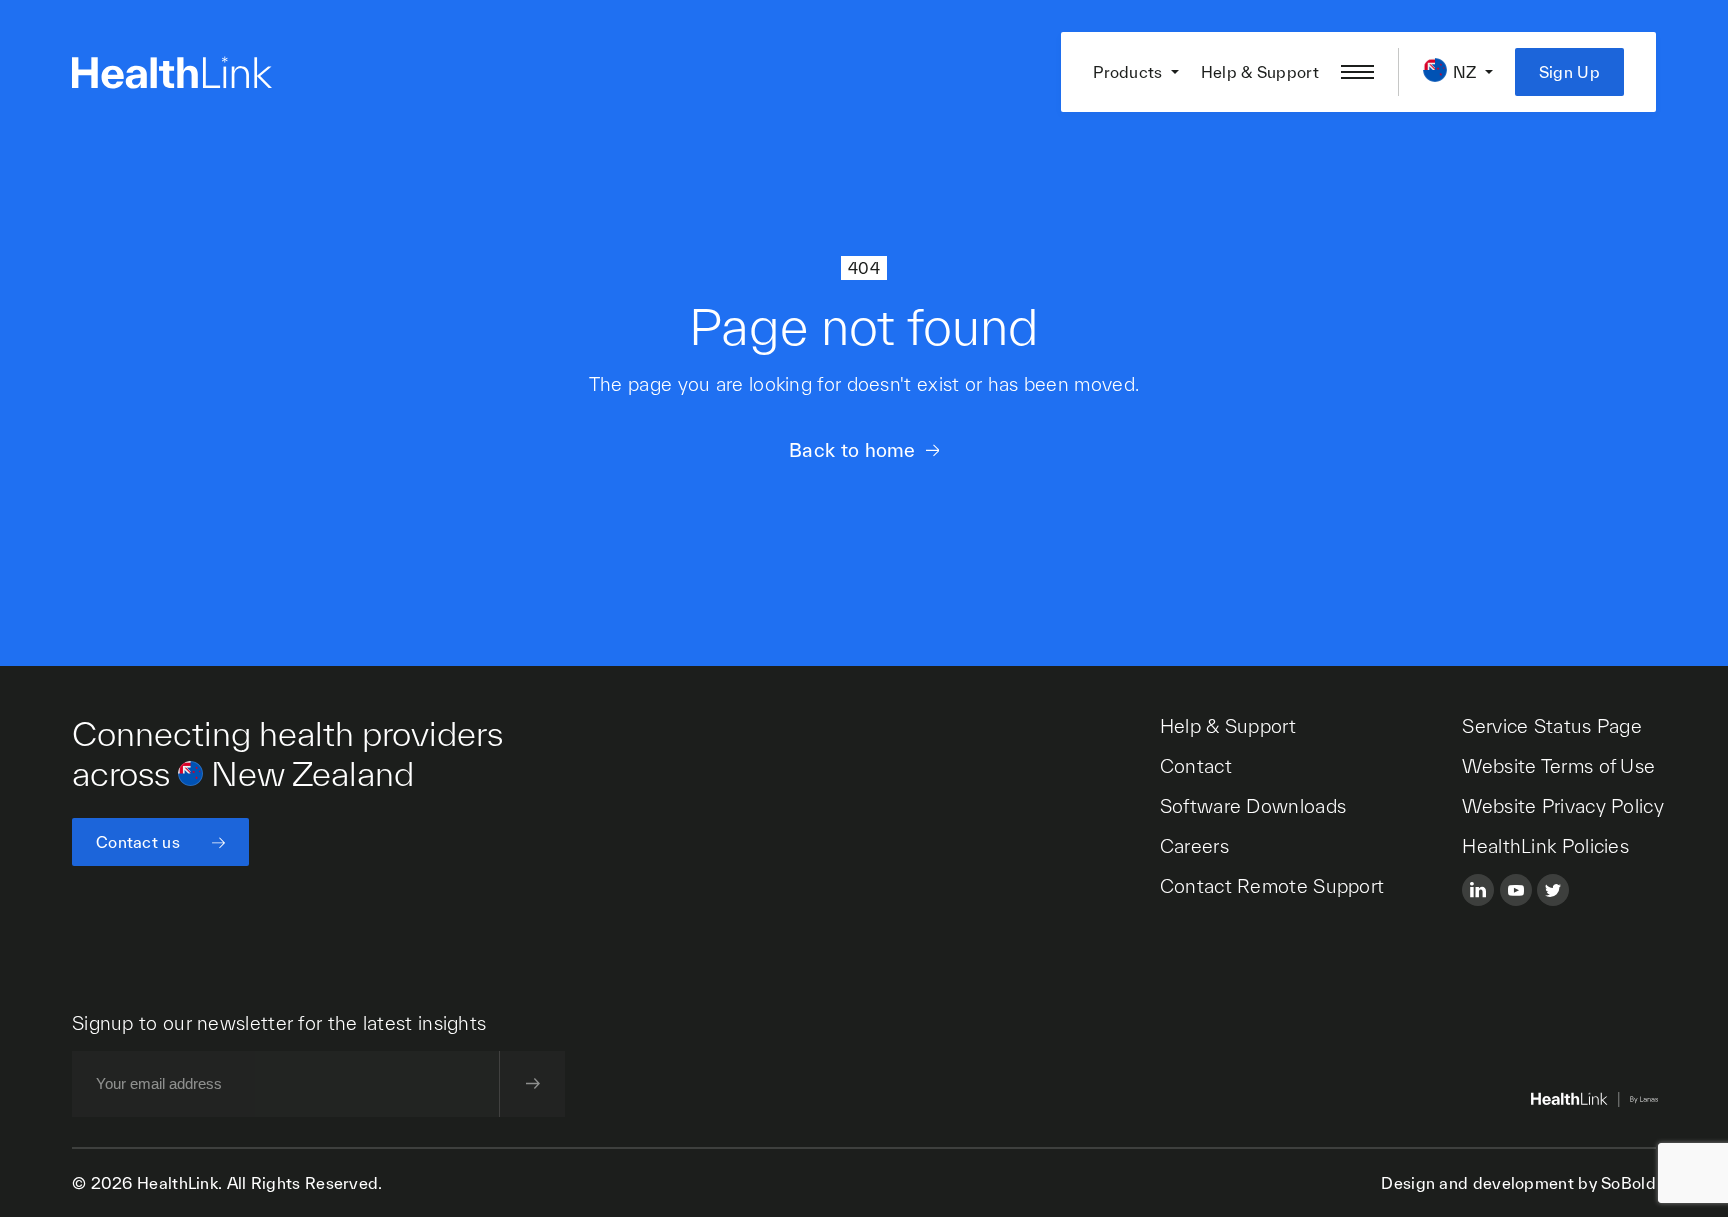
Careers (1194, 846)
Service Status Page (1552, 726)
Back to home (852, 450)
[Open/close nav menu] (1357, 72)
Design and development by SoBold (1518, 1183)
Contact (1196, 766)
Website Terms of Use (1558, 766)
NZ (1465, 72)
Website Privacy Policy (1563, 806)
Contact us (138, 842)
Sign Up (1569, 72)
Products (1127, 72)
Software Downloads (1253, 806)
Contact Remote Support (1272, 886)
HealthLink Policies (1545, 846)
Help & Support (1260, 72)
